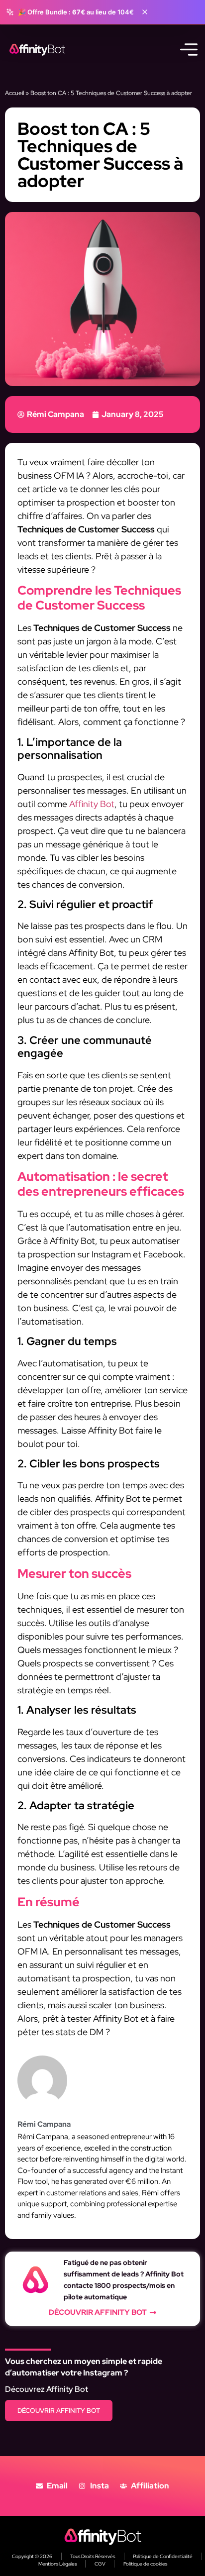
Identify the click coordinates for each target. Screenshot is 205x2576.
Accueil (14, 93)
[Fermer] (145, 12)
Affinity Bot (92, 804)
